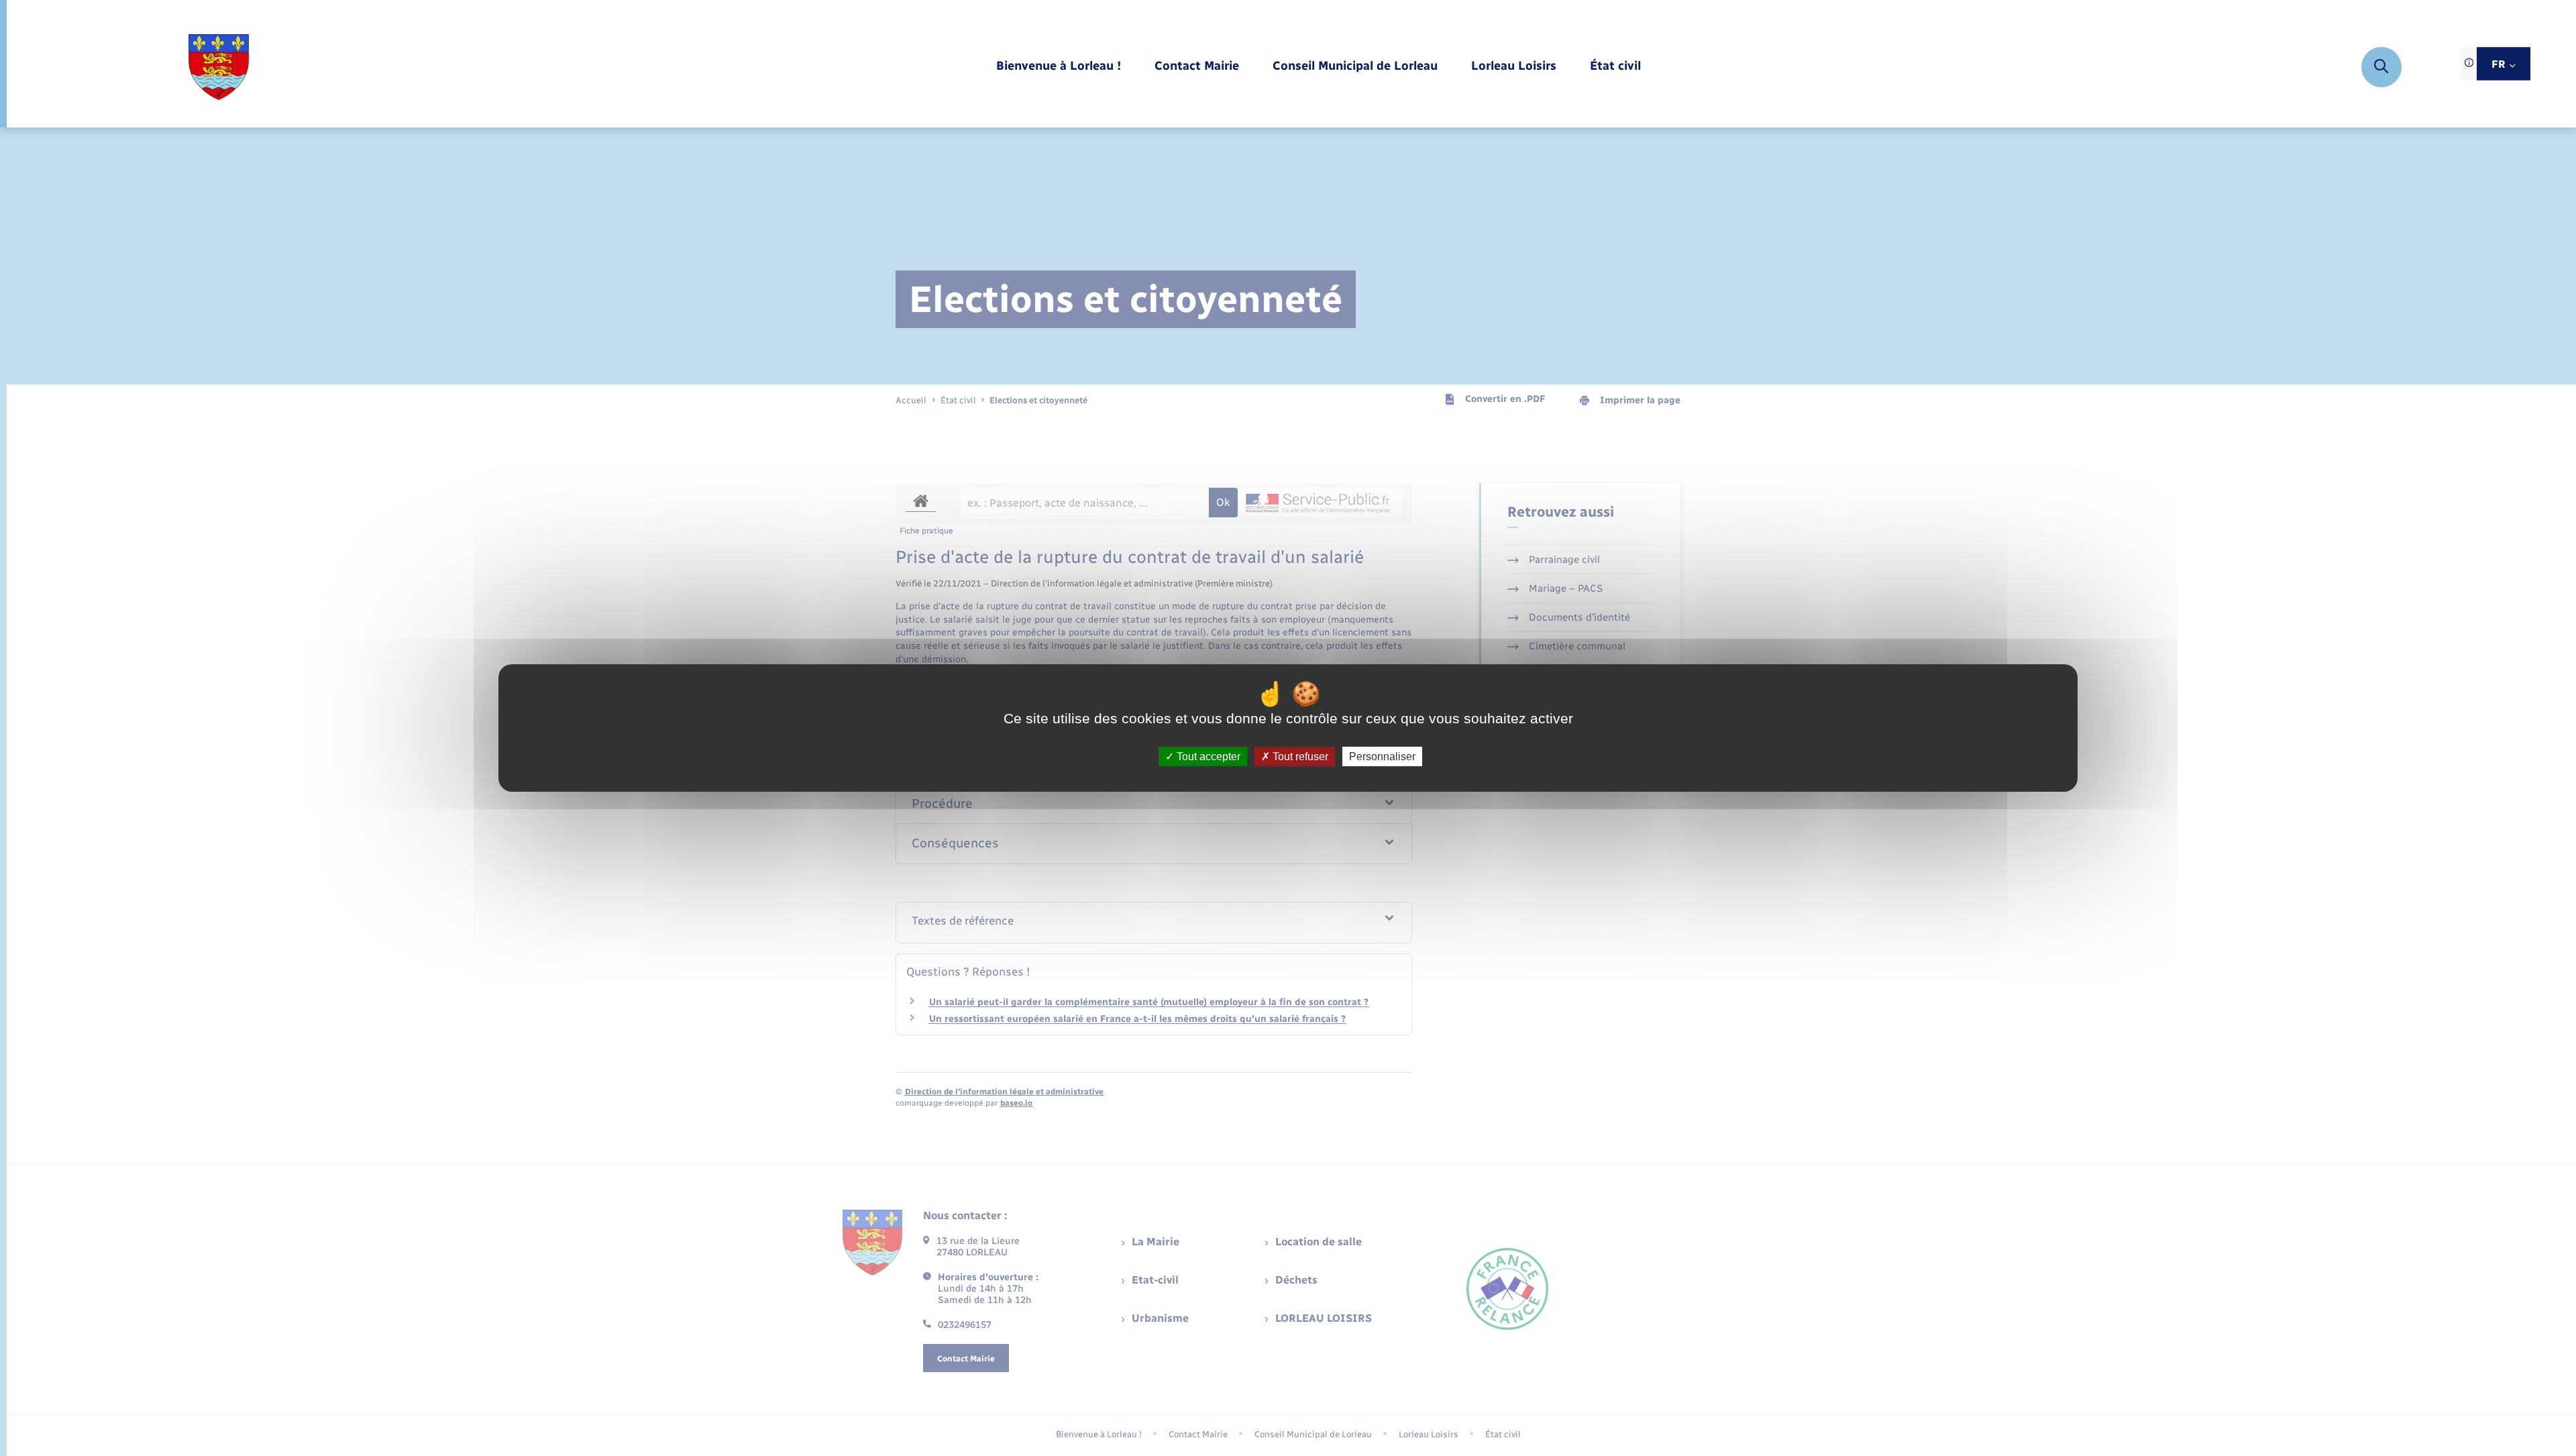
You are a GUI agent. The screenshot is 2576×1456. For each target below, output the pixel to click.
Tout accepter (1207, 757)
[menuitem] (1059, 67)
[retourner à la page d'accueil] (218, 67)
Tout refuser (1299, 757)
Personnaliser (1382, 757)
